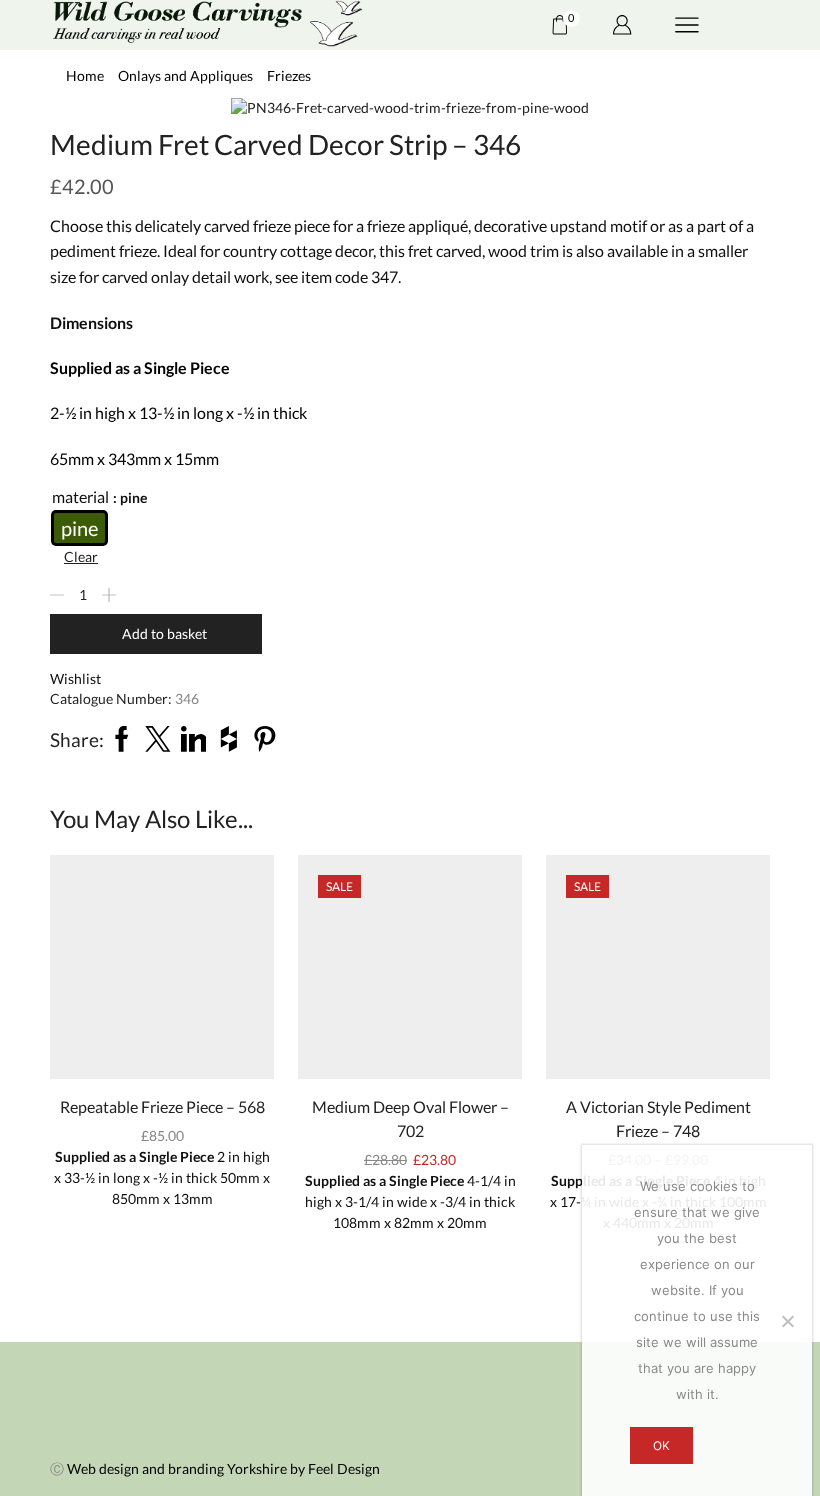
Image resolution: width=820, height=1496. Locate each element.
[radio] (79, 528)
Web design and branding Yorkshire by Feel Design (223, 1468)
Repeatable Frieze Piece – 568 (162, 1106)
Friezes (289, 75)
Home (85, 75)
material (80, 496)
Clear (81, 556)
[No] (787, 1321)
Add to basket (164, 633)
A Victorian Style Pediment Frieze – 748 (658, 1118)
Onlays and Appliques (185, 75)
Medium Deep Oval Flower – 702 (410, 1118)
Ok (661, 1445)
